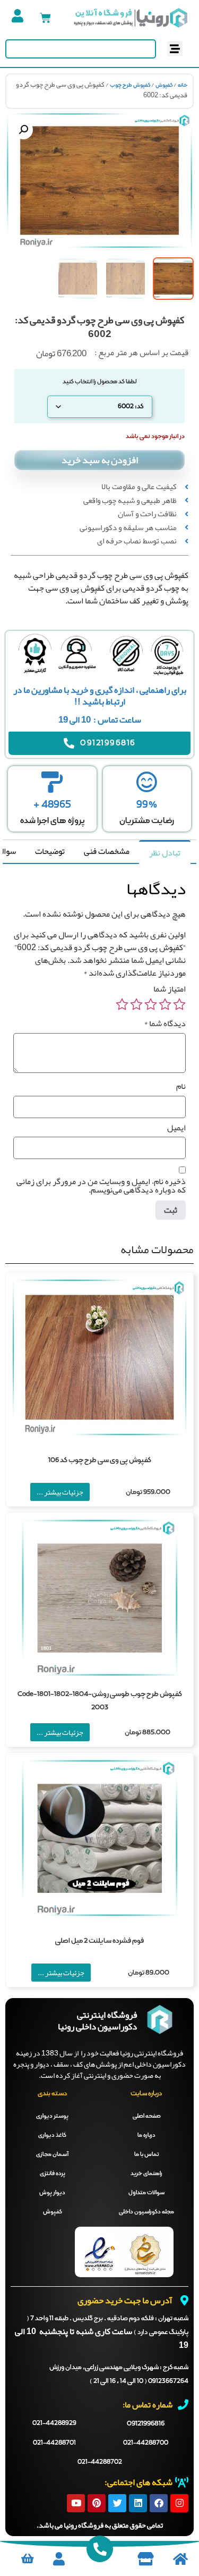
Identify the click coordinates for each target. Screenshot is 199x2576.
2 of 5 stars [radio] (165, 1004)
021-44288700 (146, 2443)
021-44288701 (54, 2443)
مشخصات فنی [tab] (107, 851)
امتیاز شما (170, 989)
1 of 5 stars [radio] (179, 1004)
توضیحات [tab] (50, 851)
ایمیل (176, 1128)
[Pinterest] (97, 2503)
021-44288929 (54, 2423)
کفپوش (164, 85)
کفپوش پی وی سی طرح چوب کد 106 (100, 1460)
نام (181, 1086)
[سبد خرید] (45, 18)
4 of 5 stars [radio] (136, 1004)
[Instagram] (179, 2503)
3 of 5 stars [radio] (151, 1004)
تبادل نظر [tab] (165, 853)
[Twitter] (117, 2503)
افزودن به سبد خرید (100, 460)
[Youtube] (76, 2503)
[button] (175, 49)
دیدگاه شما (165, 1023)
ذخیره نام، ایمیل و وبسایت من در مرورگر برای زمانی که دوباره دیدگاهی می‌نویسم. (101, 1186)
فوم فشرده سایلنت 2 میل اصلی (99, 1941)
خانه (183, 85)
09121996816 (146, 2424)
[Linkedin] (138, 2503)
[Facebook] (159, 2503)
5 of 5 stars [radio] (122, 1004)
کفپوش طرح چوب (130, 85)
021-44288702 (100, 2462)
